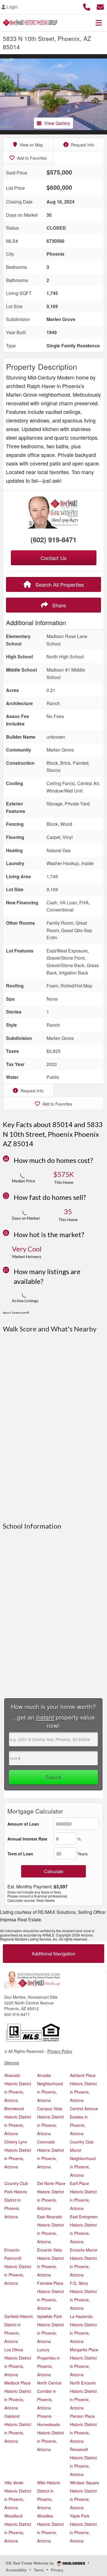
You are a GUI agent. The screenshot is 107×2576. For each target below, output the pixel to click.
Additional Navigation (53, 1954)
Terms (39, 2570)
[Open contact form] (100, 6)
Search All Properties (59, 584)
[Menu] (99, 23)
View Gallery (57, 123)
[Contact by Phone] (87, 6)
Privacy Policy (60, 2051)
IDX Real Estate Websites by (30, 2563)
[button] (5, 94)
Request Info (82, 145)
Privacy (57, 2570)
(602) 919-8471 (53, 539)
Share (58, 605)
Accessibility (16, 2570)
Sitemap (12, 2063)
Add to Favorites (31, 158)
